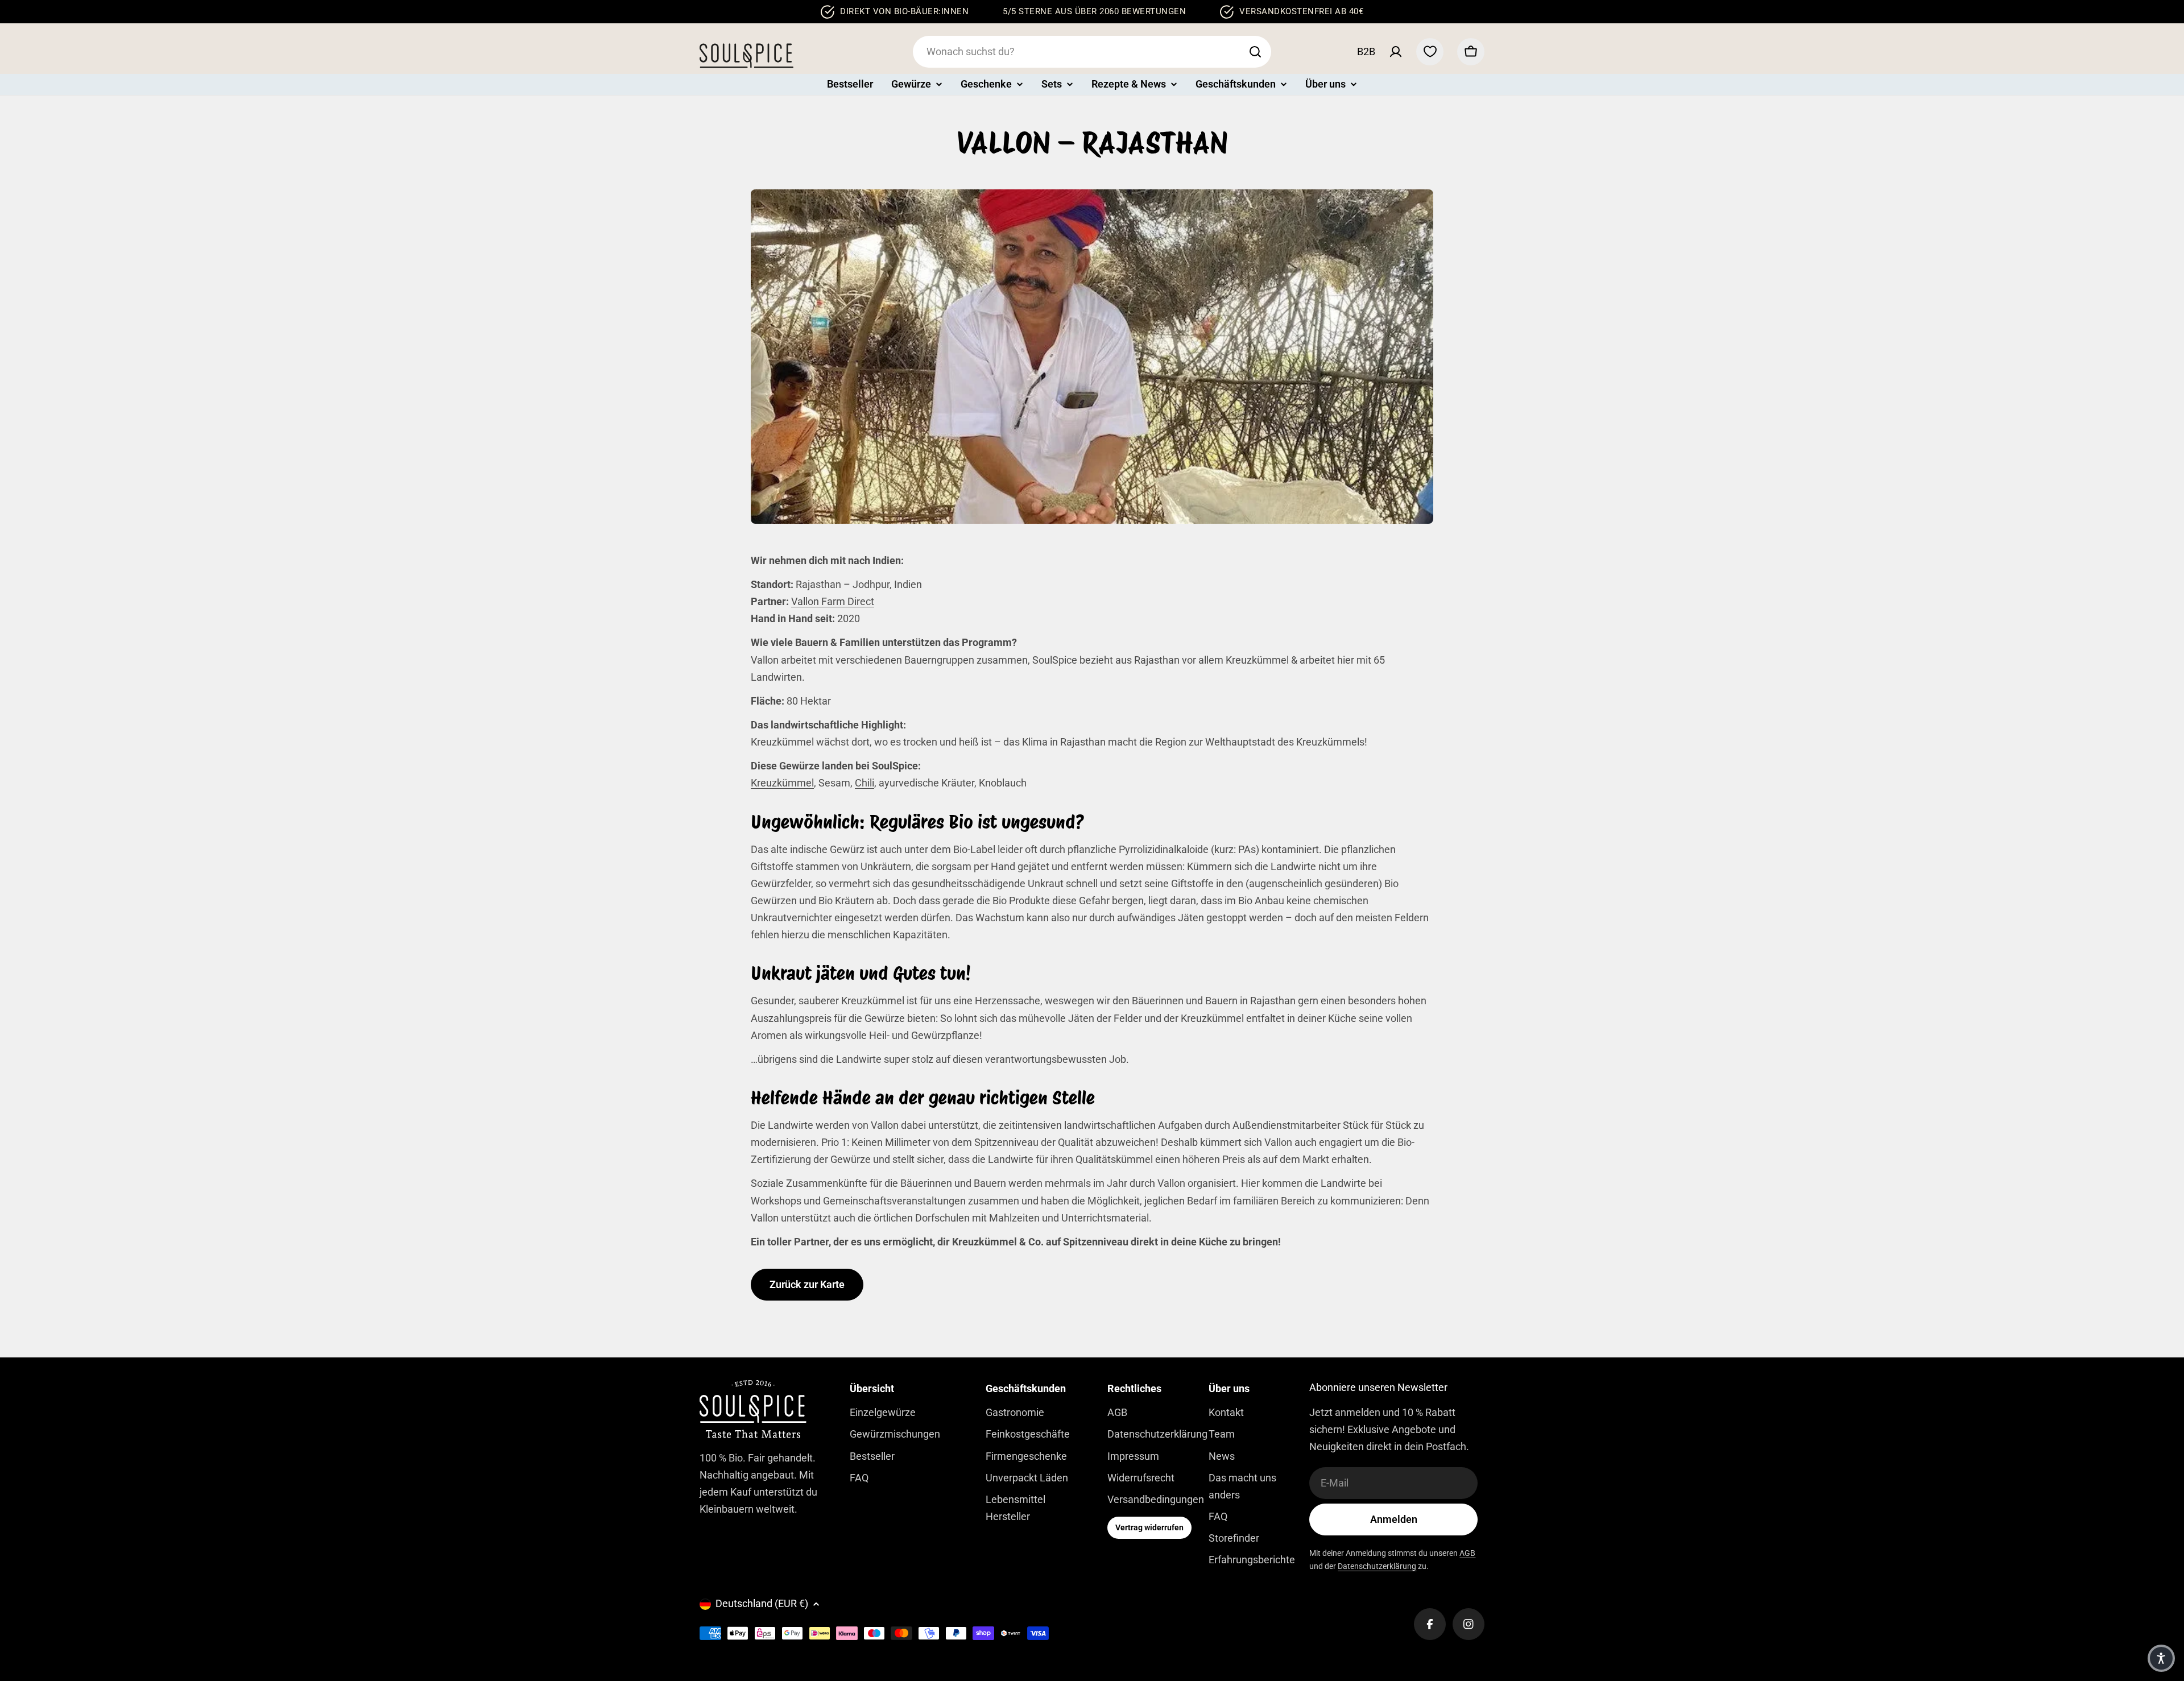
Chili (864, 783)
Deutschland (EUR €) (762, 1603)
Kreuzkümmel (782, 783)
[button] (2161, 1658)
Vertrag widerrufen (1149, 1527)
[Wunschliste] (1430, 52)
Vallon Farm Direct (833, 601)
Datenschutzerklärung (1377, 1566)
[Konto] (1396, 52)
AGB (1467, 1553)
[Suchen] (1255, 52)
